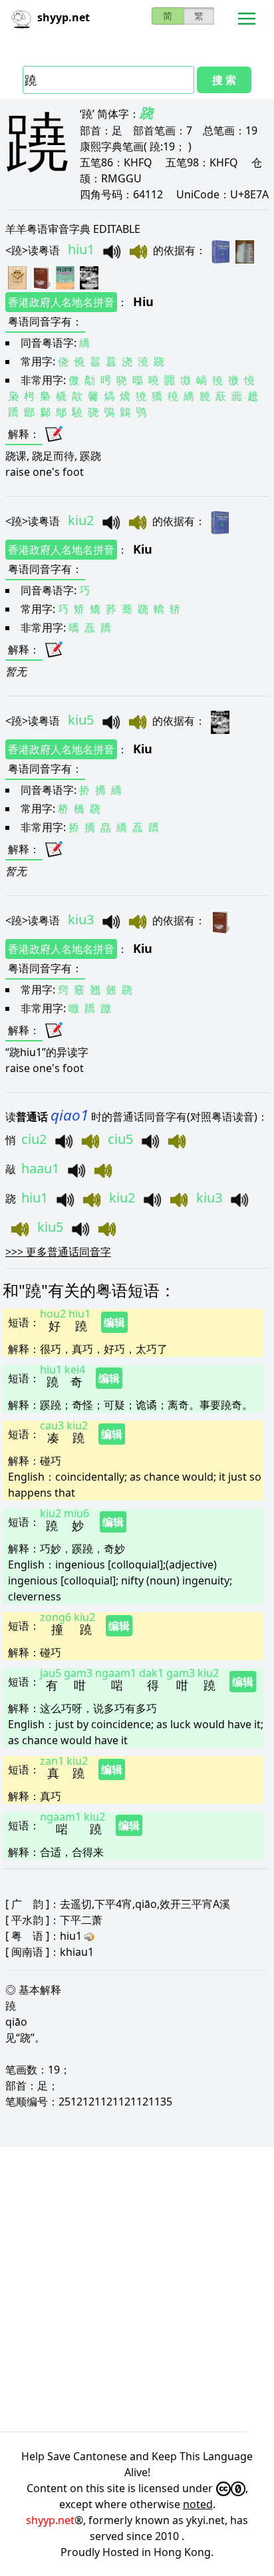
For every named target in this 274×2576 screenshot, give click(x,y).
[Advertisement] (137, 2289)
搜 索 (224, 80)
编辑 (114, 1322)
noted (198, 2504)
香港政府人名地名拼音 (61, 302)
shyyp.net (50, 2520)
